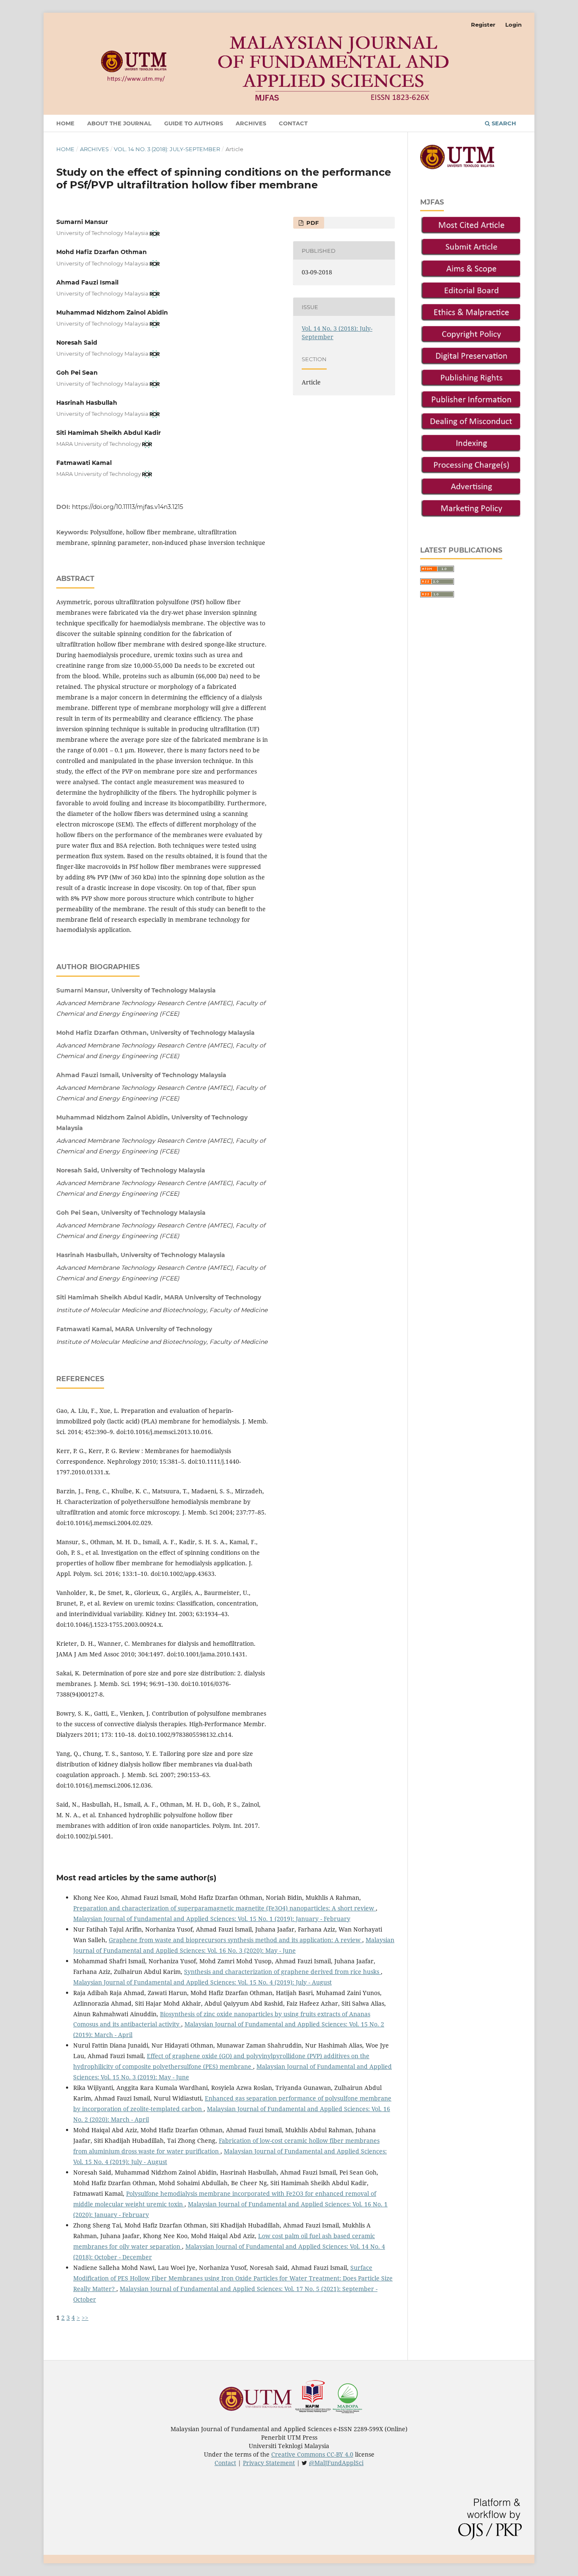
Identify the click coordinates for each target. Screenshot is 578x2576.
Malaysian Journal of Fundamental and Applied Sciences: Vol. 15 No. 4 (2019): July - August (202, 1982)
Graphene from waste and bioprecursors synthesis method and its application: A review (235, 1940)
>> (85, 2318)
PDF (312, 223)
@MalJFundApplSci (336, 2463)
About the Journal (119, 123)
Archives (251, 123)
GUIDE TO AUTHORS (194, 123)
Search (503, 123)
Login (513, 25)
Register (483, 25)
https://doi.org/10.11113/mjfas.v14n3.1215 (128, 507)
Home (65, 123)
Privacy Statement (269, 2463)
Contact (293, 123)
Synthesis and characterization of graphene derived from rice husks (282, 1972)
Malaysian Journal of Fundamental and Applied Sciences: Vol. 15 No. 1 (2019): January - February (212, 1919)
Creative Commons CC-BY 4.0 (312, 2454)
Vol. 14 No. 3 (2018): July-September (167, 149)
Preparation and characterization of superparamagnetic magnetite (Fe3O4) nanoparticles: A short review (224, 1908)
